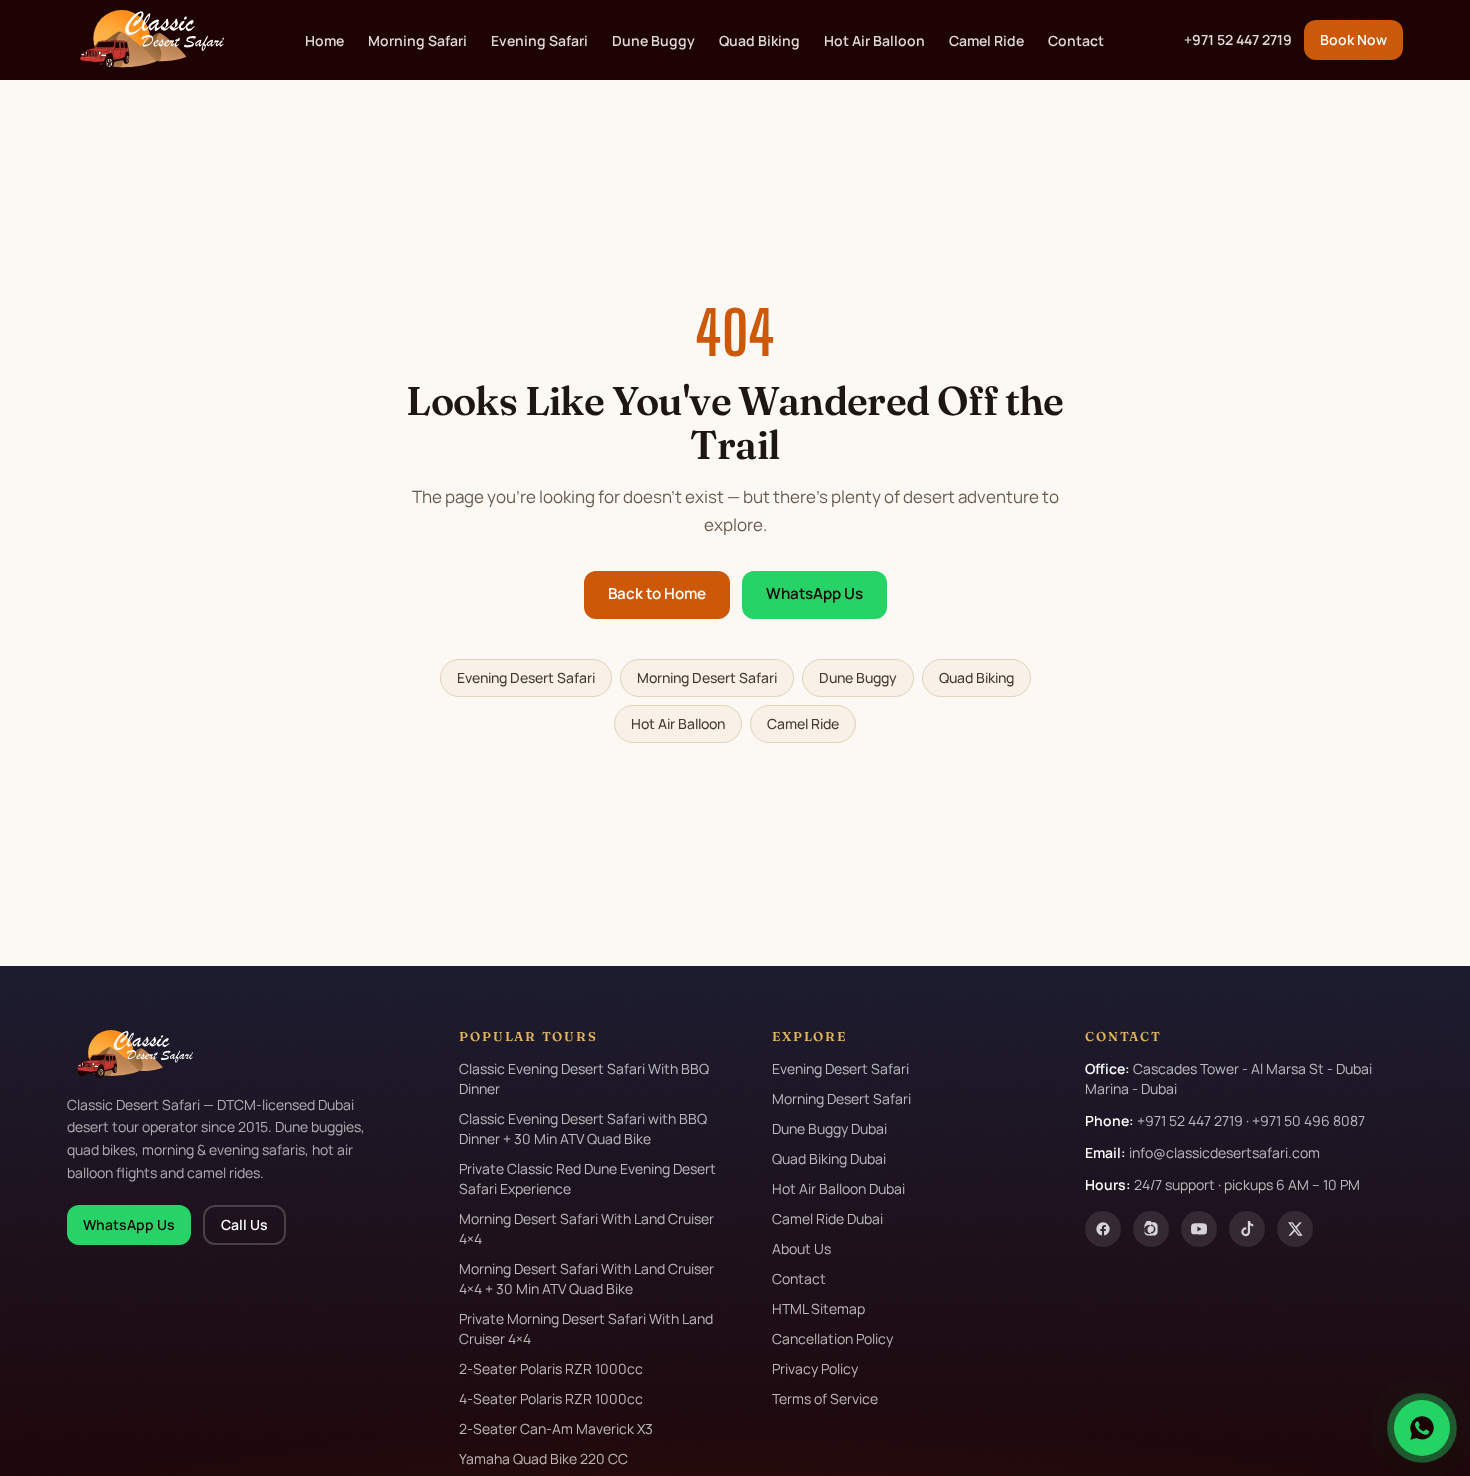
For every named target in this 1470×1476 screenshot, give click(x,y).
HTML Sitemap (818, 1308)
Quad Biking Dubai (829, 1158)
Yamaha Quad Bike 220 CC (543, 1458)
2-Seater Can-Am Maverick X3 (556, 1428)
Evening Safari (539, 40)
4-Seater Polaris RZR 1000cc (551, 1398)
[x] (1295, 1229)
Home (324, 40)
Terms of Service (825, 1398)
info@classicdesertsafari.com (1224, 1152)
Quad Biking (759, 40)
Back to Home (657, 593)
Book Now (1353, 39)
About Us (801, 1248)
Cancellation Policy (832, 1338)
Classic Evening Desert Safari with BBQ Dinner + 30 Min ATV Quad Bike (583, 1128)
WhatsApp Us (814, 593)
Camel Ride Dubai (827, 1218)
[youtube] (1199, 1229)
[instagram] (1151, 1229)
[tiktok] (1247, 1229)
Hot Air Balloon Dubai (838, 1188)
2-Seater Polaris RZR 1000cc (551, 1368)
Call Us (244, 1224)
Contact (1076, 40)
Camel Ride (986, 40)
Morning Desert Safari (707, 677)
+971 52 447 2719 (1238, 39)
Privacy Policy (815, 1368)
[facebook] (1103, 1229)
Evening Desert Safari (526, 677)
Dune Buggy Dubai (829, 1128)
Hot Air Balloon (874, 40)
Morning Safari (417, 40)
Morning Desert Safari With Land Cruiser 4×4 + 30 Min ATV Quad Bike (586, 1278)
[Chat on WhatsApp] (1422, 1428)
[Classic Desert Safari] (145, 40)
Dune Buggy (653, 40)
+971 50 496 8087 (1308, 1120)
